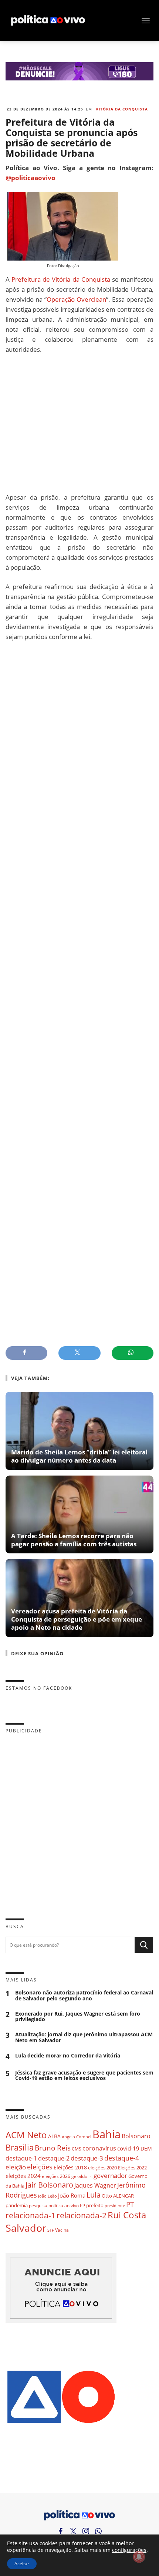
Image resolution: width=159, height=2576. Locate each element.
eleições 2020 (102, 2168)
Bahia (106, 2134)
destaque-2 (54, 2158)
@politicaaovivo (31, 178)
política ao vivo (64, 2205)
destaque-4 (122, 2158)
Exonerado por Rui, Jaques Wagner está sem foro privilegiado (78, 2017)
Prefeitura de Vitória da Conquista (61, 279)
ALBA (54, 2136)
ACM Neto (26, 2135)
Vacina (62, 2230)
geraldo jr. (82, 2176)
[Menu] (146, 21)
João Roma (72, 2195)
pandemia (17, 2205)
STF (51, 2230)
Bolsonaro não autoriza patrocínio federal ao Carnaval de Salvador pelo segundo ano (84, 1996)
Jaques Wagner (95, 2185)
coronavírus (99, 2148)
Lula (94, 2195)
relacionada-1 (31, 2215)
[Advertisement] (79, 423)
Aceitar (22, 2564)
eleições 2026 (56, 2176)
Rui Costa (127, 2215)
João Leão (48, 2196)
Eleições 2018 (70, 2167)
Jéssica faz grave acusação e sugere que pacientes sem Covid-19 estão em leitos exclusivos (84, 2076)
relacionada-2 (82, 2215)
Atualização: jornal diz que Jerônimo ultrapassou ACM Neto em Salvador (84, 2037)
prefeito (95, 2205)
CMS (77, 2149)
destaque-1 (21, 2158)
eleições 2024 (23, 2176)
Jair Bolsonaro (49, 2185)
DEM (146, 2148)
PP (82, 2206)
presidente (115, 2206)
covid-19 (128, 2148)
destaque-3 (87, 2158)
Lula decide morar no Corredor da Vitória (68, 2056)
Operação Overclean (76, 299)
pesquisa (38, 2206)
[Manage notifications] (139, 2557)
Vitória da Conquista (122, 109)
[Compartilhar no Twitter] (79, 1353)
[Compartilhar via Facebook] (26, 1353)
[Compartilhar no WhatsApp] (133, 1353)
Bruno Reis (53, 2148)
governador (110, 2176)
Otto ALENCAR (118, 2196)
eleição (16, 2167)
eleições (40, 2167)
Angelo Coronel (77, 2137)
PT (130, 2204)
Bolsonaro (136, 2136)
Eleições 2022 (132, 2168)
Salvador (26, 2228)
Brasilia (20, 2147)
